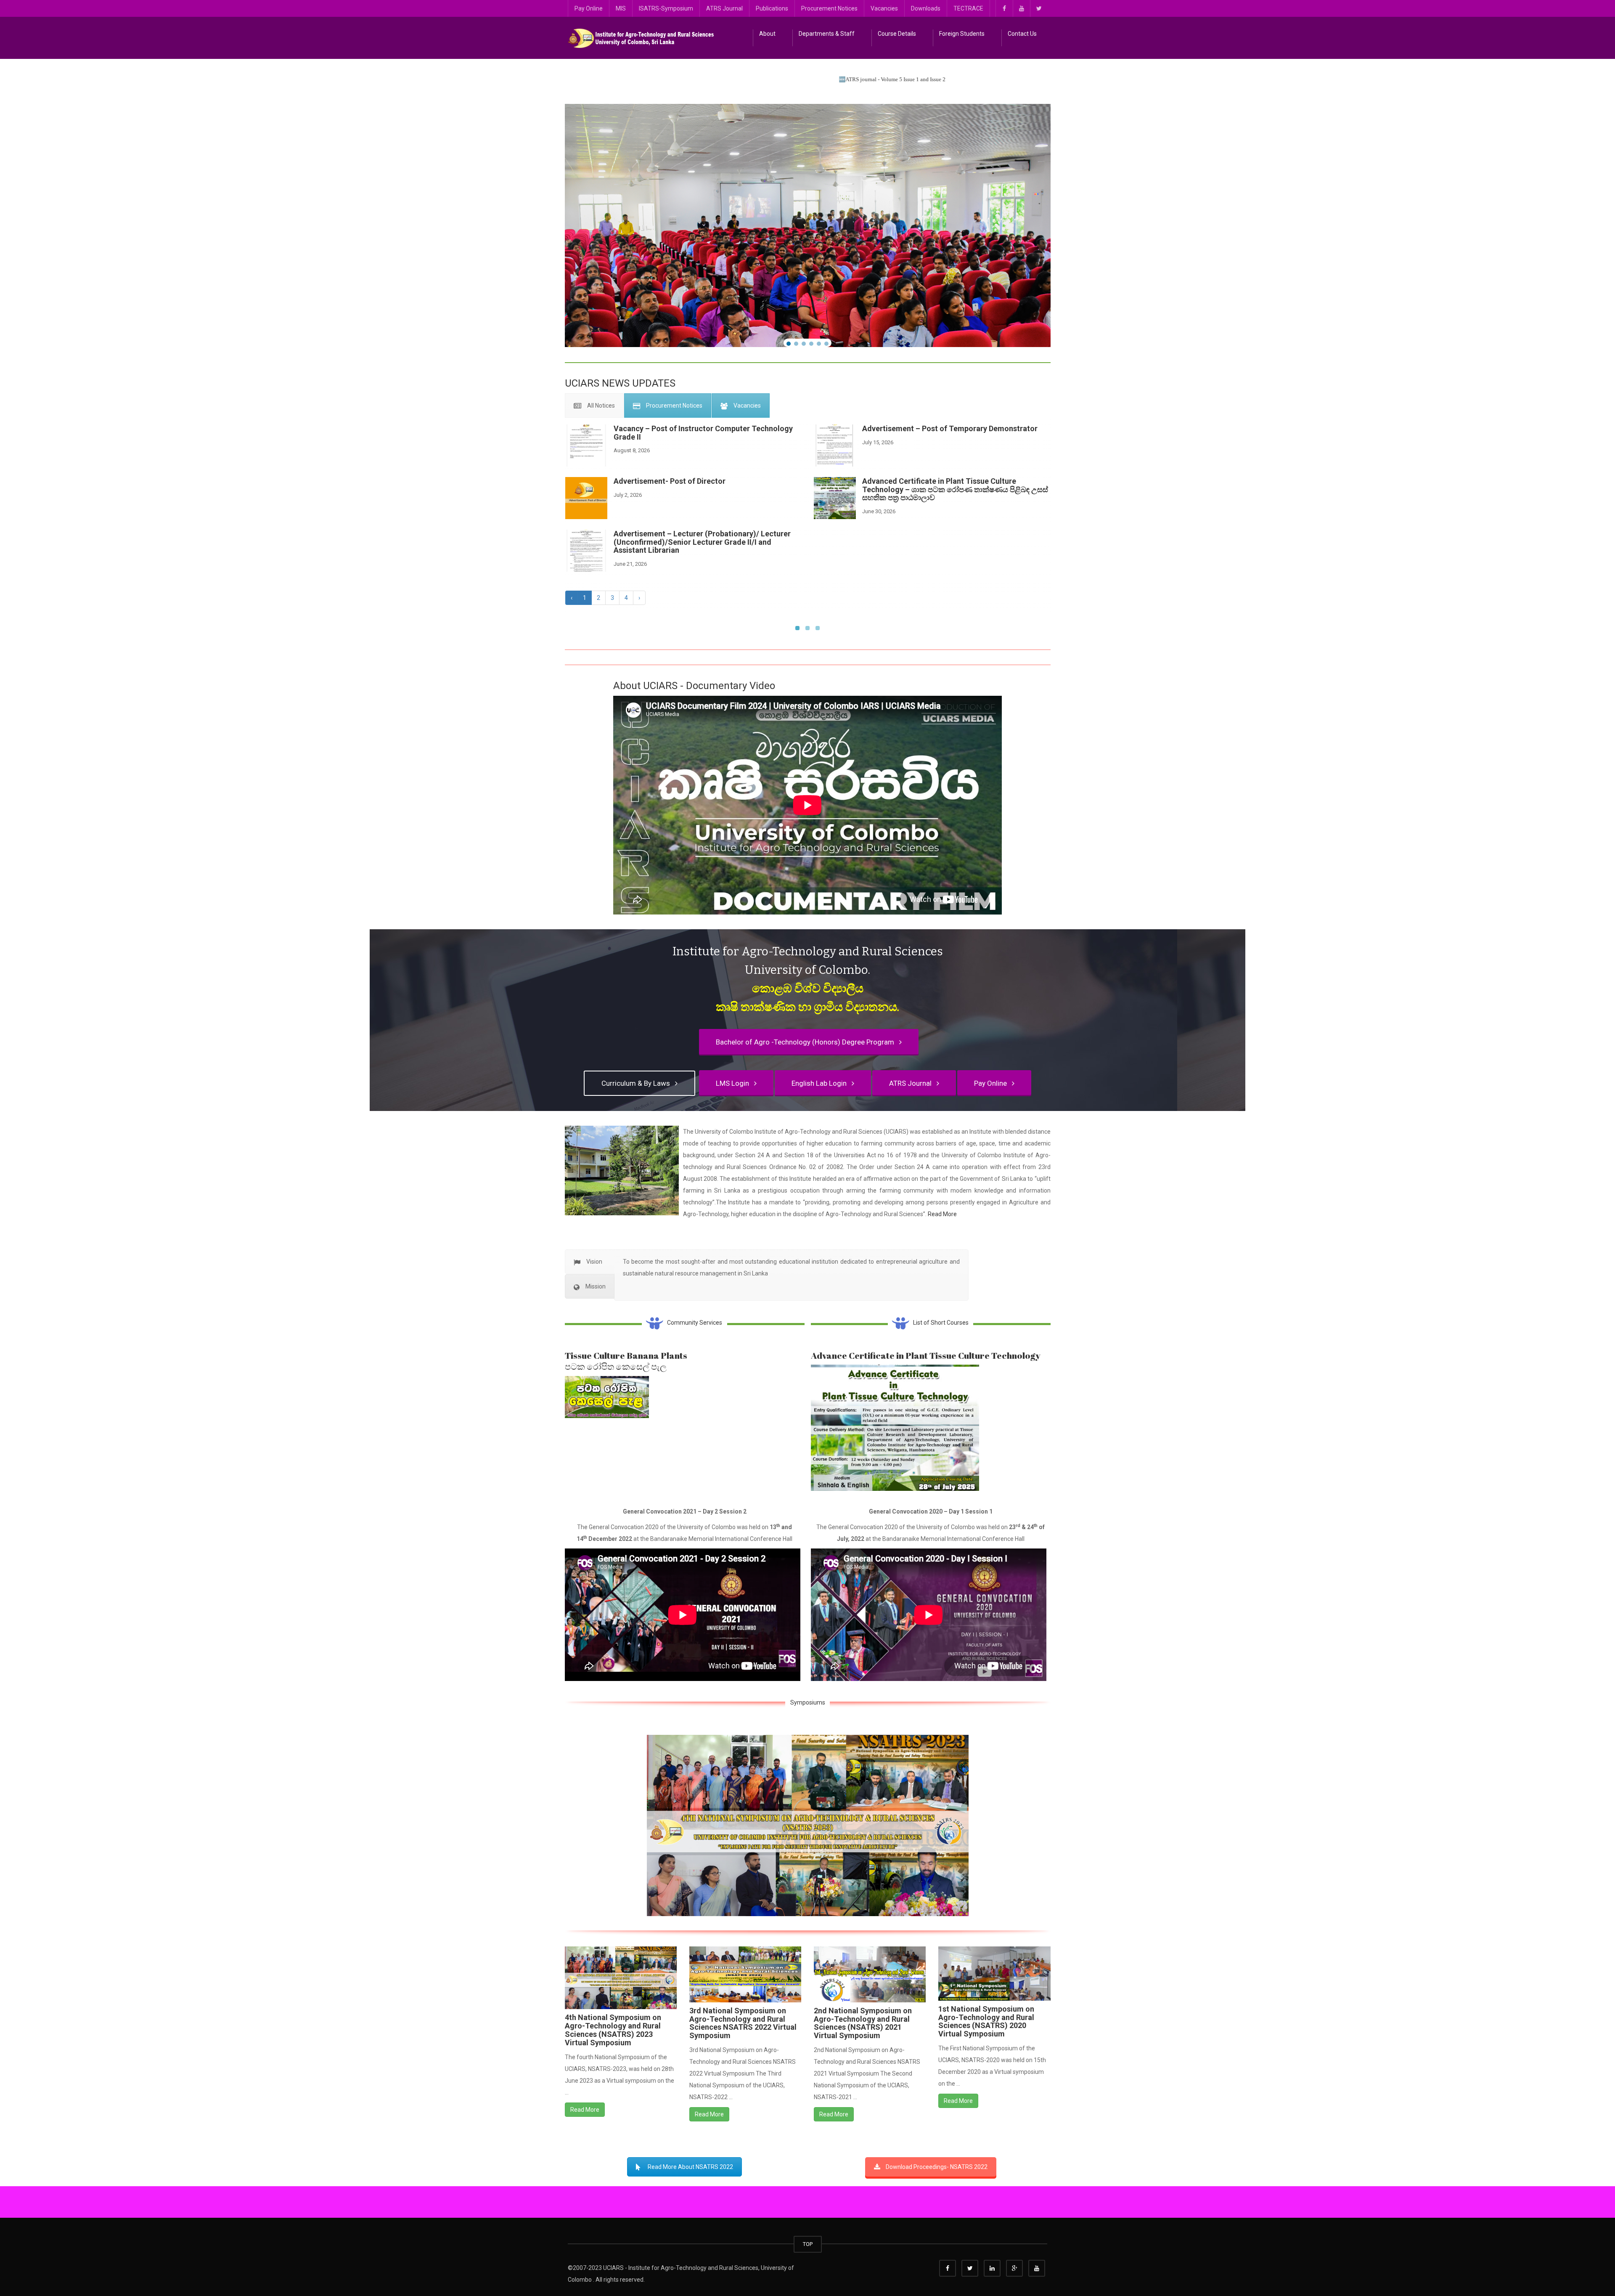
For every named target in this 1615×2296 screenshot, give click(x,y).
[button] (789, 344)
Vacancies (884, 8)
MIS (621, 8)
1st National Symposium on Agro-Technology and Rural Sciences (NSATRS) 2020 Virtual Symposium (986, 2021)
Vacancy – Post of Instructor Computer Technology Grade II (703, 433)
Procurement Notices (829, 8)
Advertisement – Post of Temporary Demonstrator (950, 428)
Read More (942, 1214)
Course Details (897, 34)
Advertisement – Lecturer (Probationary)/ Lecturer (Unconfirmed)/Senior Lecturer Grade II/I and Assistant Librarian (702, 542)
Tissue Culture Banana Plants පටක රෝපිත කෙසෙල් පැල (626, 1361)
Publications (772, 8)
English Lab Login (821, 1083)
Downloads (926, 8)
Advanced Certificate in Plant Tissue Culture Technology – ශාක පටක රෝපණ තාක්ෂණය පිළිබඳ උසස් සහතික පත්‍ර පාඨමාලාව (955, 489)
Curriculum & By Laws (637, 1083)
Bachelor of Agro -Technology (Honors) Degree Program (807, 1042)
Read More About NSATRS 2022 (690, 2167)
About (767, 34)
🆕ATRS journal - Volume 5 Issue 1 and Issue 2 (734, 79)
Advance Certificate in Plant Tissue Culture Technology (926, 1355)
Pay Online (589, 8)
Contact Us (1022, 34)
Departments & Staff (827, 34)
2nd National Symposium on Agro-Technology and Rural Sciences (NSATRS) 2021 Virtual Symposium (863, 2023)
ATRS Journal (724, 8)
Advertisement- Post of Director (670, 481)
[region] (808, 225)
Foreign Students (962, 34)
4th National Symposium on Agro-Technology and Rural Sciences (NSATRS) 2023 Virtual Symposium (613, 2030)
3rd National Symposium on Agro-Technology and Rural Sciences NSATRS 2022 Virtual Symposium (743, 2023)
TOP (808, 2244)
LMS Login (734, 1083)
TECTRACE (968, 8)
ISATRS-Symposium (666, 8)
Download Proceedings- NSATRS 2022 (937, 2167)
